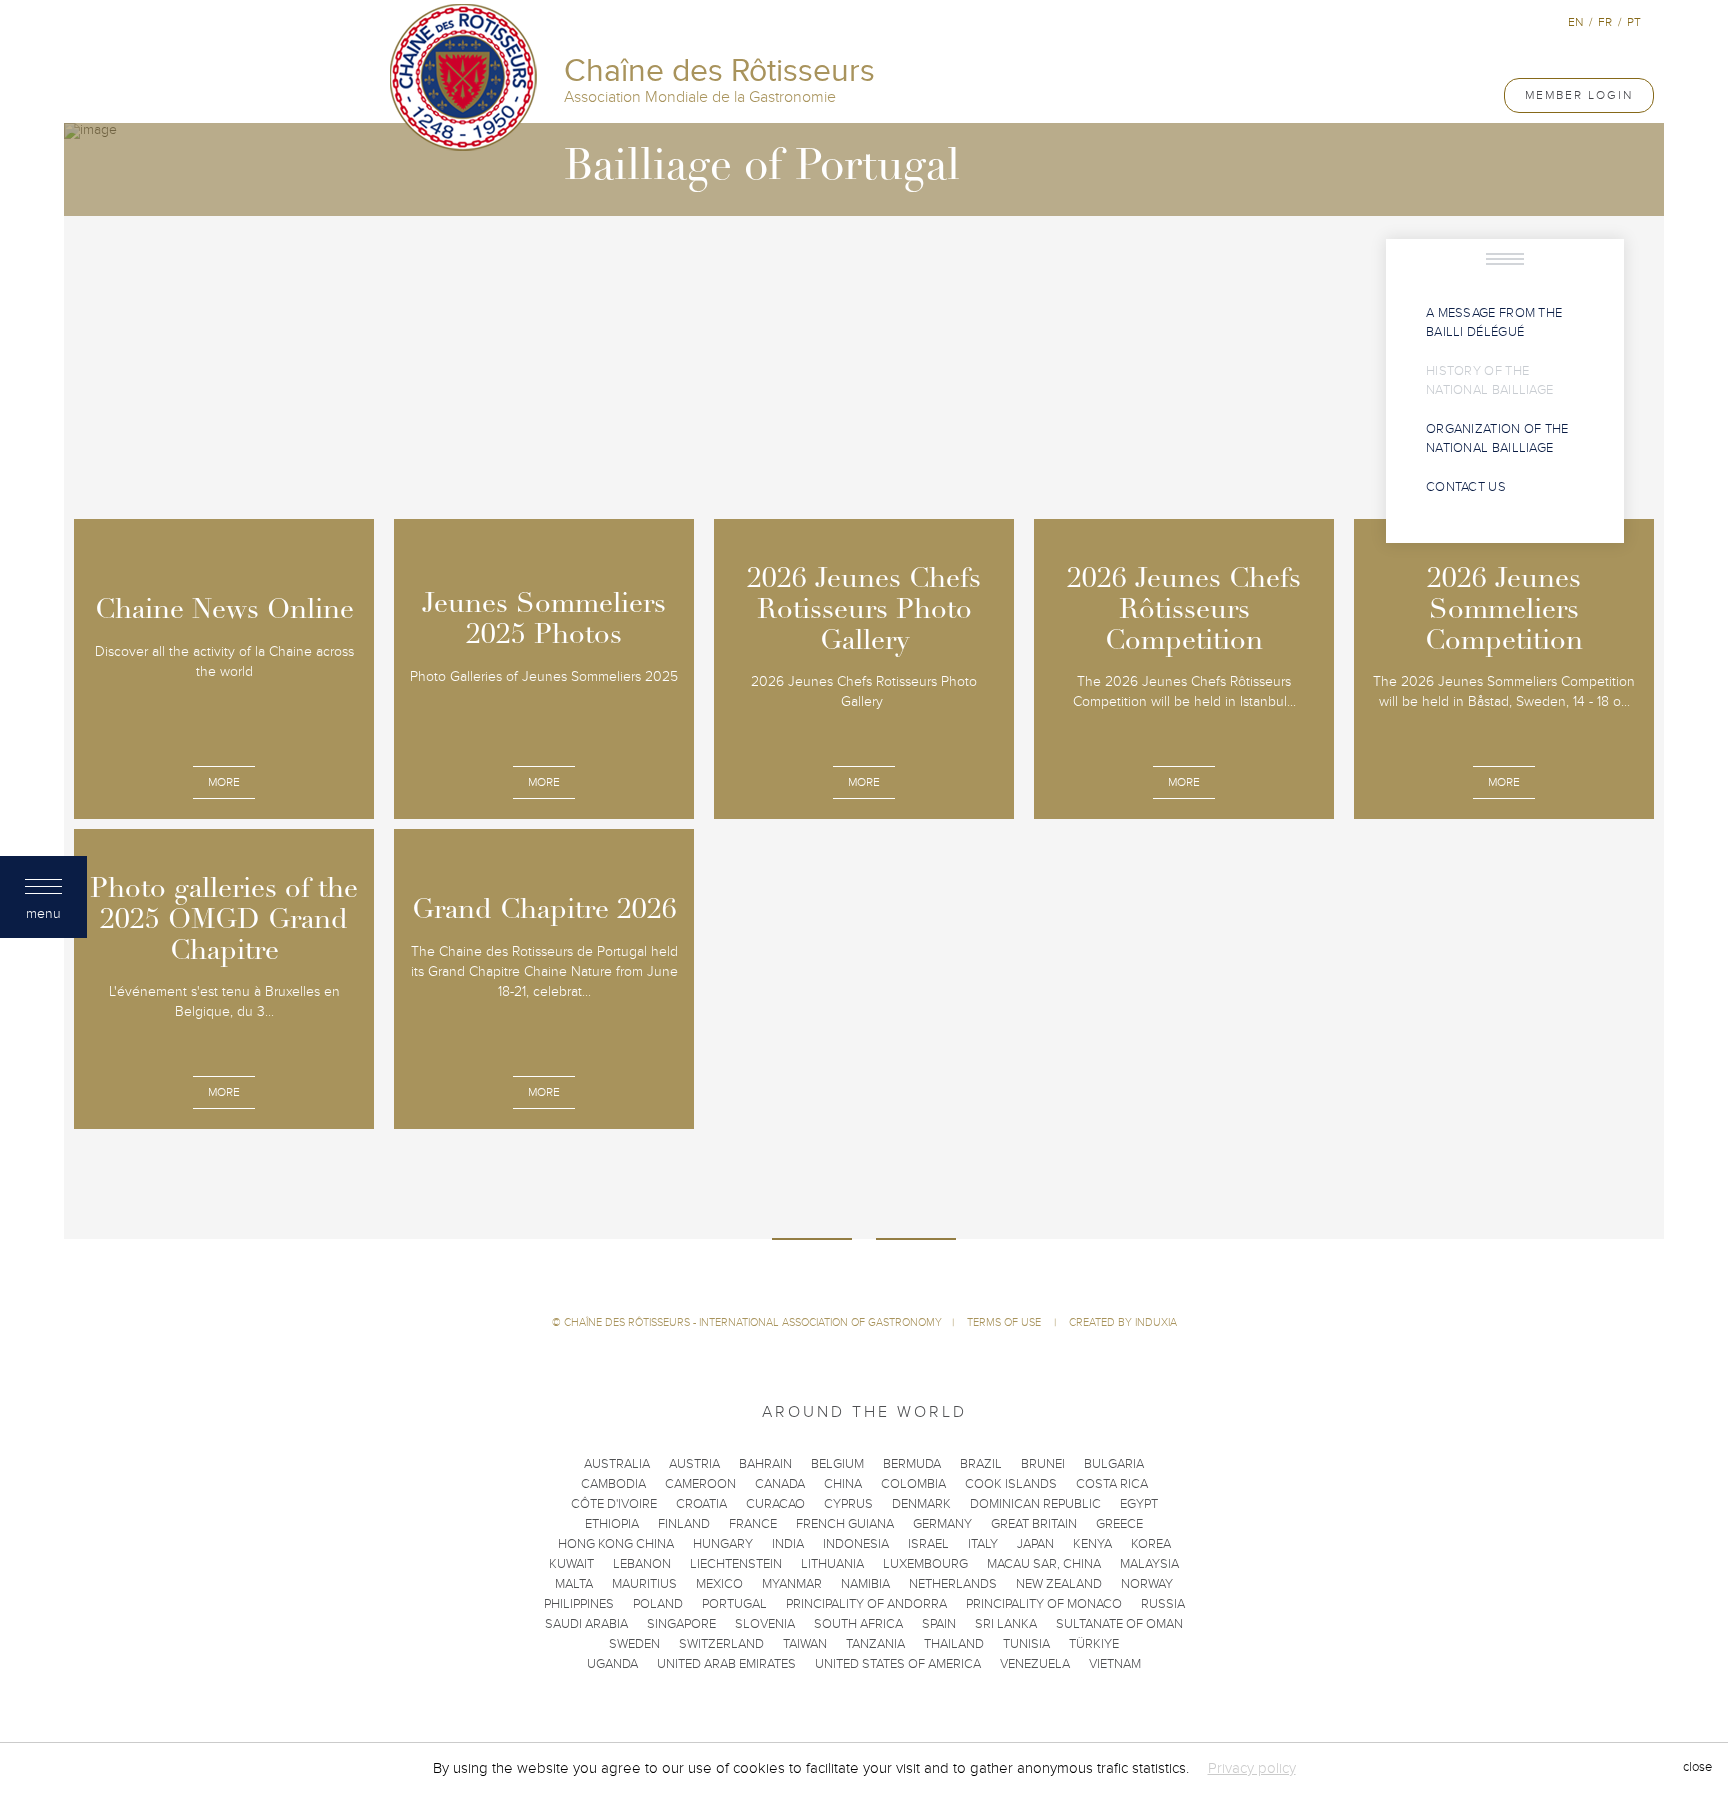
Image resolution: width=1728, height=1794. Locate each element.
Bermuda (912, 1464)
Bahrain (765, 1464)
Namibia (865, 1584)
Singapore (681, 1624)
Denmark (921, 1504)
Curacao (775, 1504)
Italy (983, 1544)
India (788, 1544)
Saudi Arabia (586, 1624)
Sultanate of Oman (1119, 1624)
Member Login (1579, 95)
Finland (684, 1524)
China (843, 1484)
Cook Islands (1011, 1484)
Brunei (1043, 1464)
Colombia (913, 1484)
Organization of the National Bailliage (1497, 438)
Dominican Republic (1035, 1504)
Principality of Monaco (1044, 1604)
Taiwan (805, 1644)
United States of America (898, 1664)
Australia (617, 1464)
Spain (939, 1624)
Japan (1035, 1544)
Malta (574, 1584)
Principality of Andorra (866, 1604)
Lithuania (832, 1564)
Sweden (634, 1644)
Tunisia (1026, 1644)
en (1575, 22)
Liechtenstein (736, 1564)
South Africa (858, 1624)
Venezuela (1035, 1664)
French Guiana (845, 1524)
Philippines (579, 1604)
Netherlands (953, 1584)
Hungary (723, 1544)
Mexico (719, 1584)
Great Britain (1034, 1524)
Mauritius (644, 1584)
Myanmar (792, 1584)
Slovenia (765, 1624)
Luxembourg (925, 1564)
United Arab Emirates (726, 1664)
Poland (658, 1604)
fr (1605, 22)
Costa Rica (1112, 1484)
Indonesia (856, 1544)
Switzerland (721, 1644)
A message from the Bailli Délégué (1494, 322)
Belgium (837, 1464)
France (753, 1524)
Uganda (612, 1664)
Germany (942, 1524)
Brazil (981, 1464)
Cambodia (613, 1484)
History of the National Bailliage (1489, 380)
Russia (1163, 1604)
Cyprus (848, 1504)
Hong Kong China (616, 1544)
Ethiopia (612, 1524)
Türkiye (1094, 1644)
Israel (928, 1544)
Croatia (701, 1504)
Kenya (1092, 1544)
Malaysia (1149, 1564)
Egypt (1139, 1504)
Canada (780, 1484)
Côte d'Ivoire (614, 1504)
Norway (1147, 1584)
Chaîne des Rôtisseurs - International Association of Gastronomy (753, 1322)
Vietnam (1115, 1664)
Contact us (1466, 487)
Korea (1151, 1544)
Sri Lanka (1006, 1624)
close (1697, 1768)
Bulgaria (1114, 1464)
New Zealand (1059, 1584)
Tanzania (875, 1644)
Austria (694, 1464)
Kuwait (571, 1564)
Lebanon (642, 1564)
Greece (1119, 1524)
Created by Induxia (1123, 1322)
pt (1634, 22)
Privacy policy (1252, 1768)
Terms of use (1005, 1322)
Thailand (954, 1644)
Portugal (734, 1604)
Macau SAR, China (1044, 1564)
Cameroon (700, 1484)
